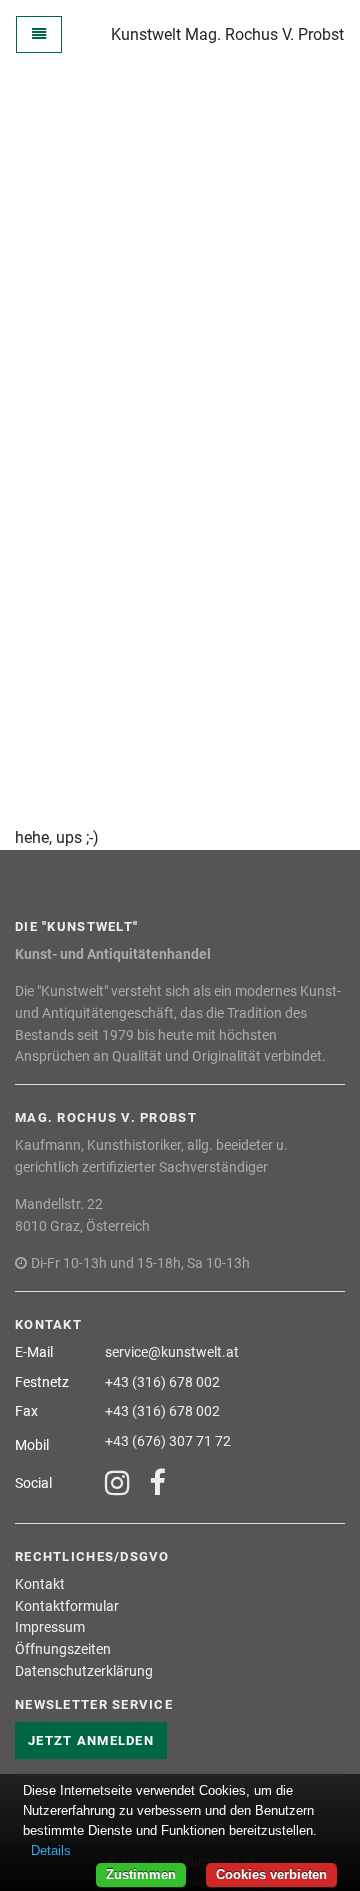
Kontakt (40, 1584)
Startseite (307, 123)
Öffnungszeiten (63, 1649)
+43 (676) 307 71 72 (168, 1441)
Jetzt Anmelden (91, 1740)
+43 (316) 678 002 (162, 1382)
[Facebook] (157, 1484)
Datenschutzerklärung (84, 1671)
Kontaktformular (67, 1606)
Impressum (50, 1627)
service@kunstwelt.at (172, 1352)
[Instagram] (117, 1484)
